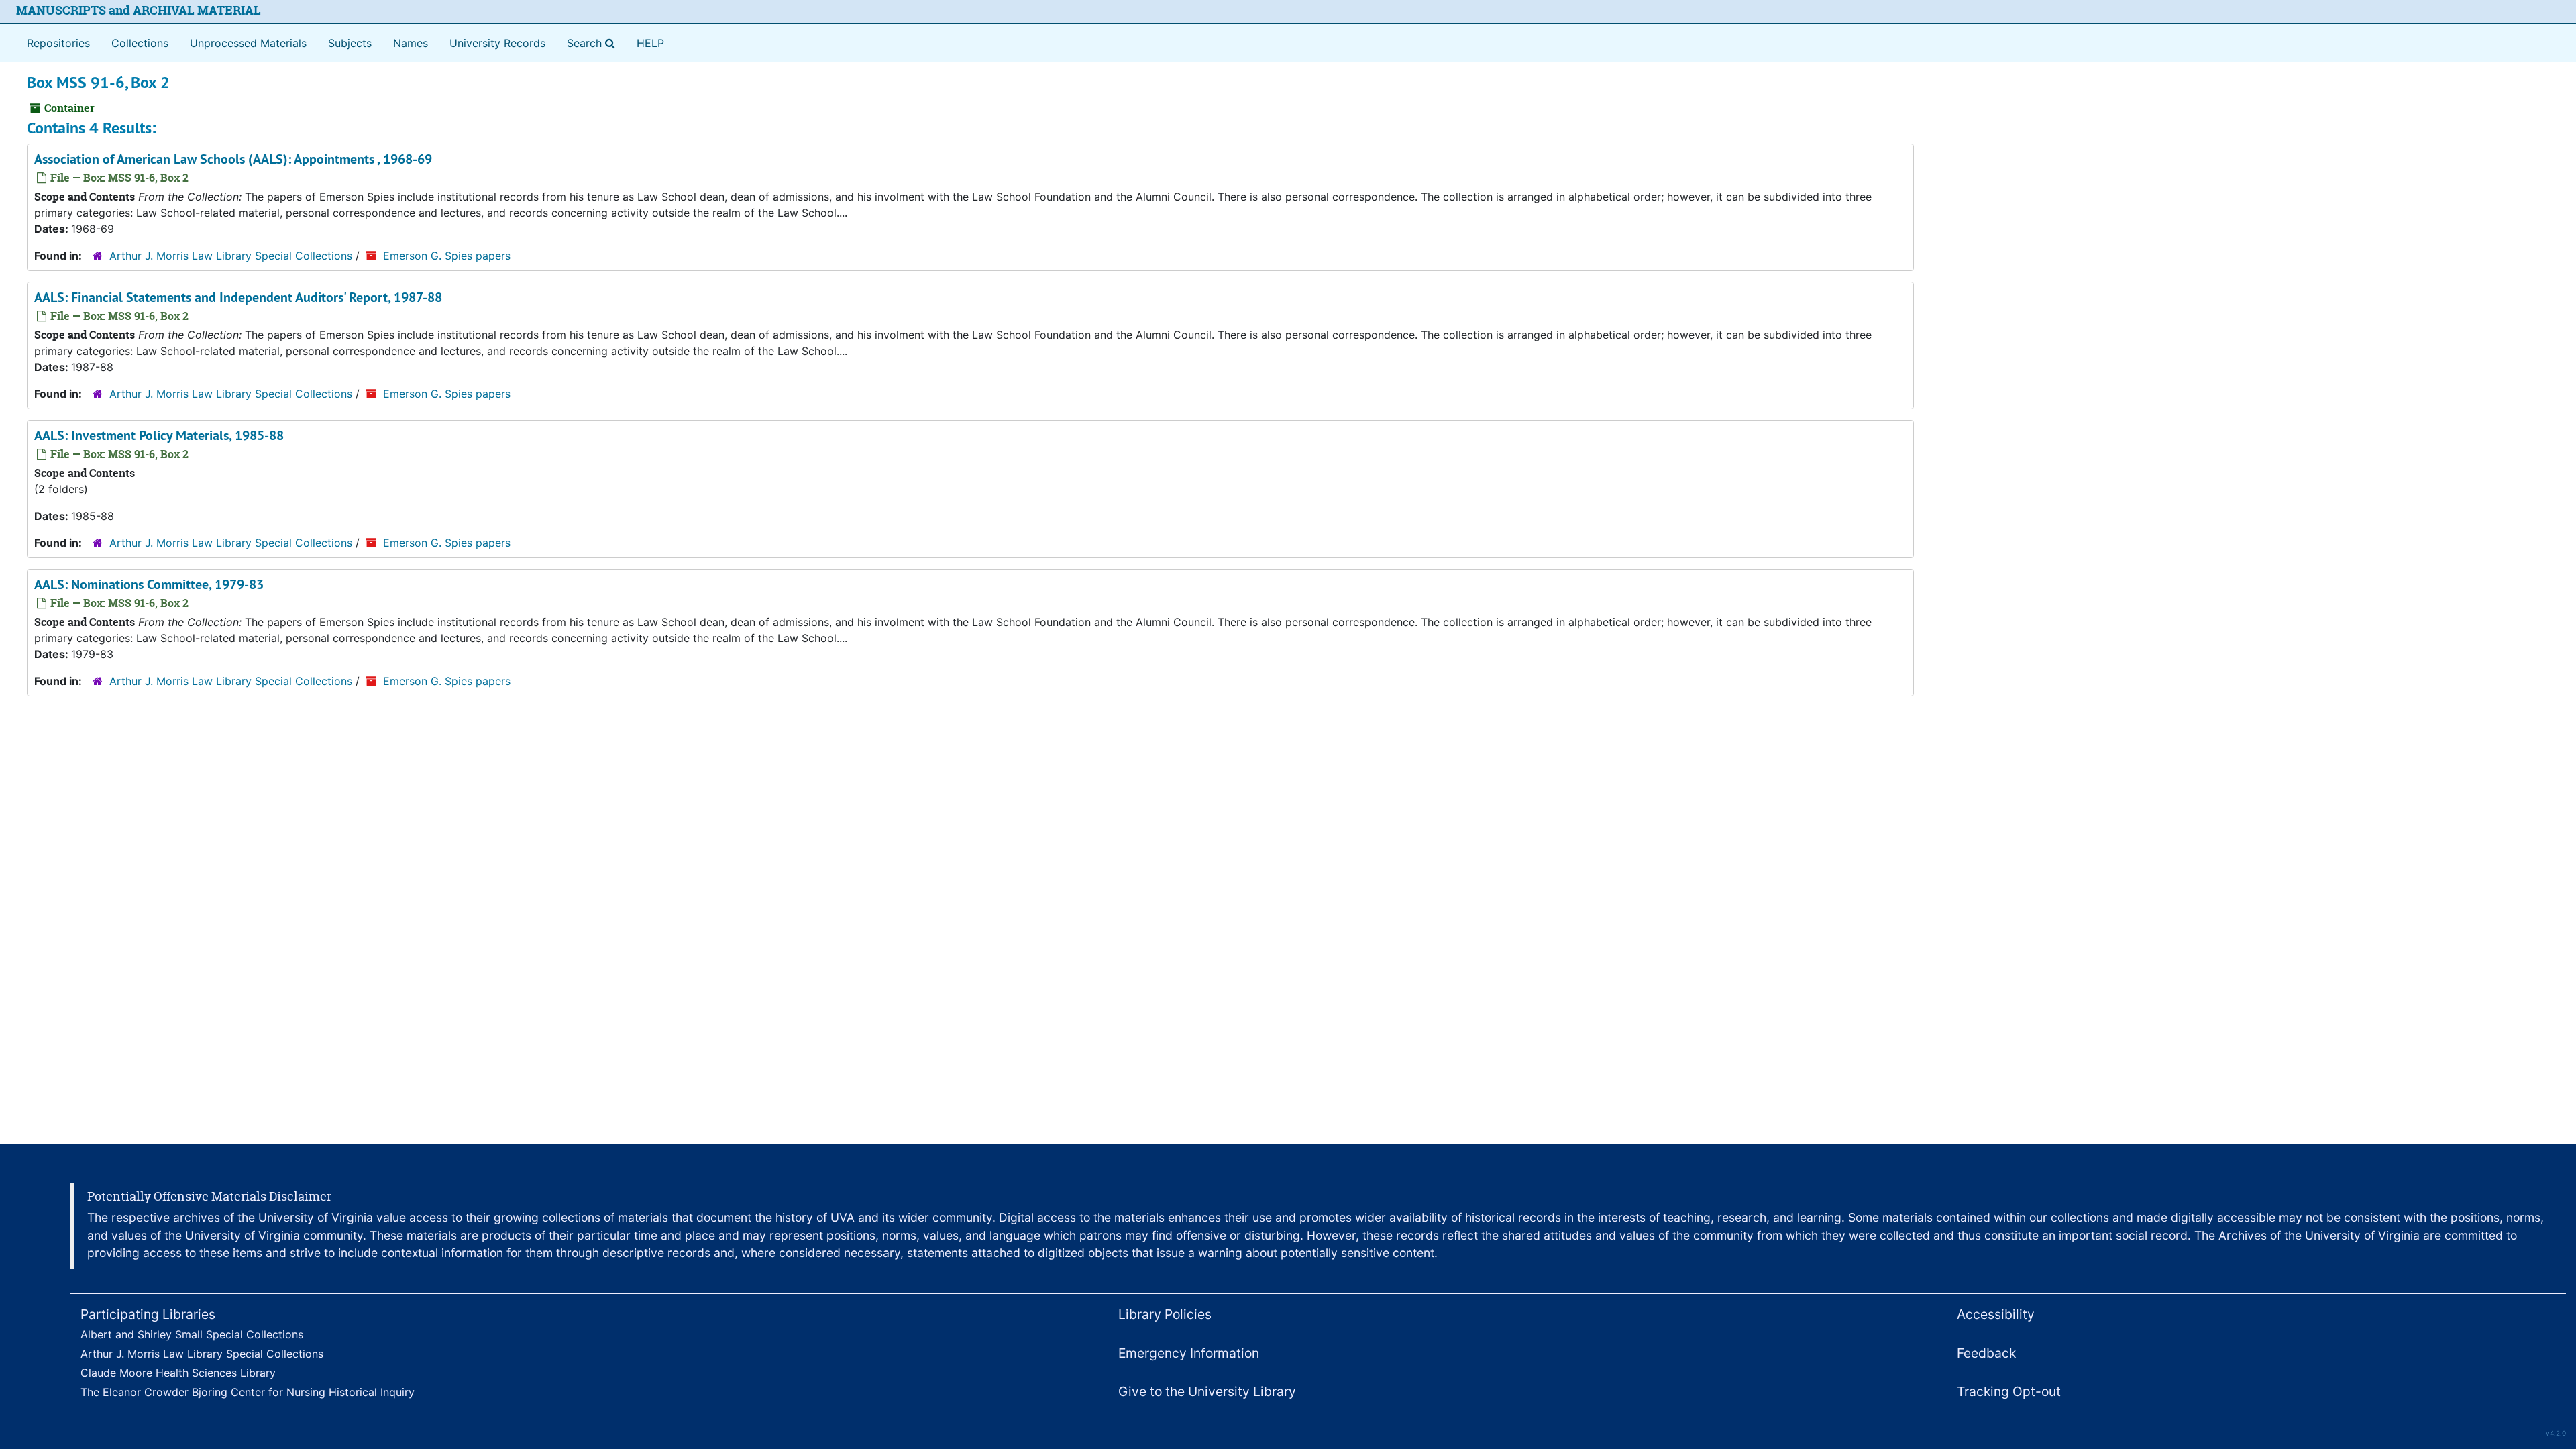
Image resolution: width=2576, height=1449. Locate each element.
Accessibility (1996, 1314)
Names (411, 43)
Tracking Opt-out (2009, 1391)
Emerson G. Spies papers (447, 256)
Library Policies (1165, 1314)
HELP (650, 43)
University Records (497, 43)
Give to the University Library (1207, 1391)
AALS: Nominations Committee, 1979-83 (149, 584)
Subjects (350, 43)
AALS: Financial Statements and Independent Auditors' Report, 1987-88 (238, 297)
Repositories (58, 43)
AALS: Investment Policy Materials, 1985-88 (159, 435)
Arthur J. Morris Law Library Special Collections (231, 256)
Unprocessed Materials (248, 43)
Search (594, 43)
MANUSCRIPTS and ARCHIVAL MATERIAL (139, 10)
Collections (140, 43)
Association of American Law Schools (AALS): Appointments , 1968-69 (233, 159)
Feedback (1986, 1353)
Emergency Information (1189, 1353)
